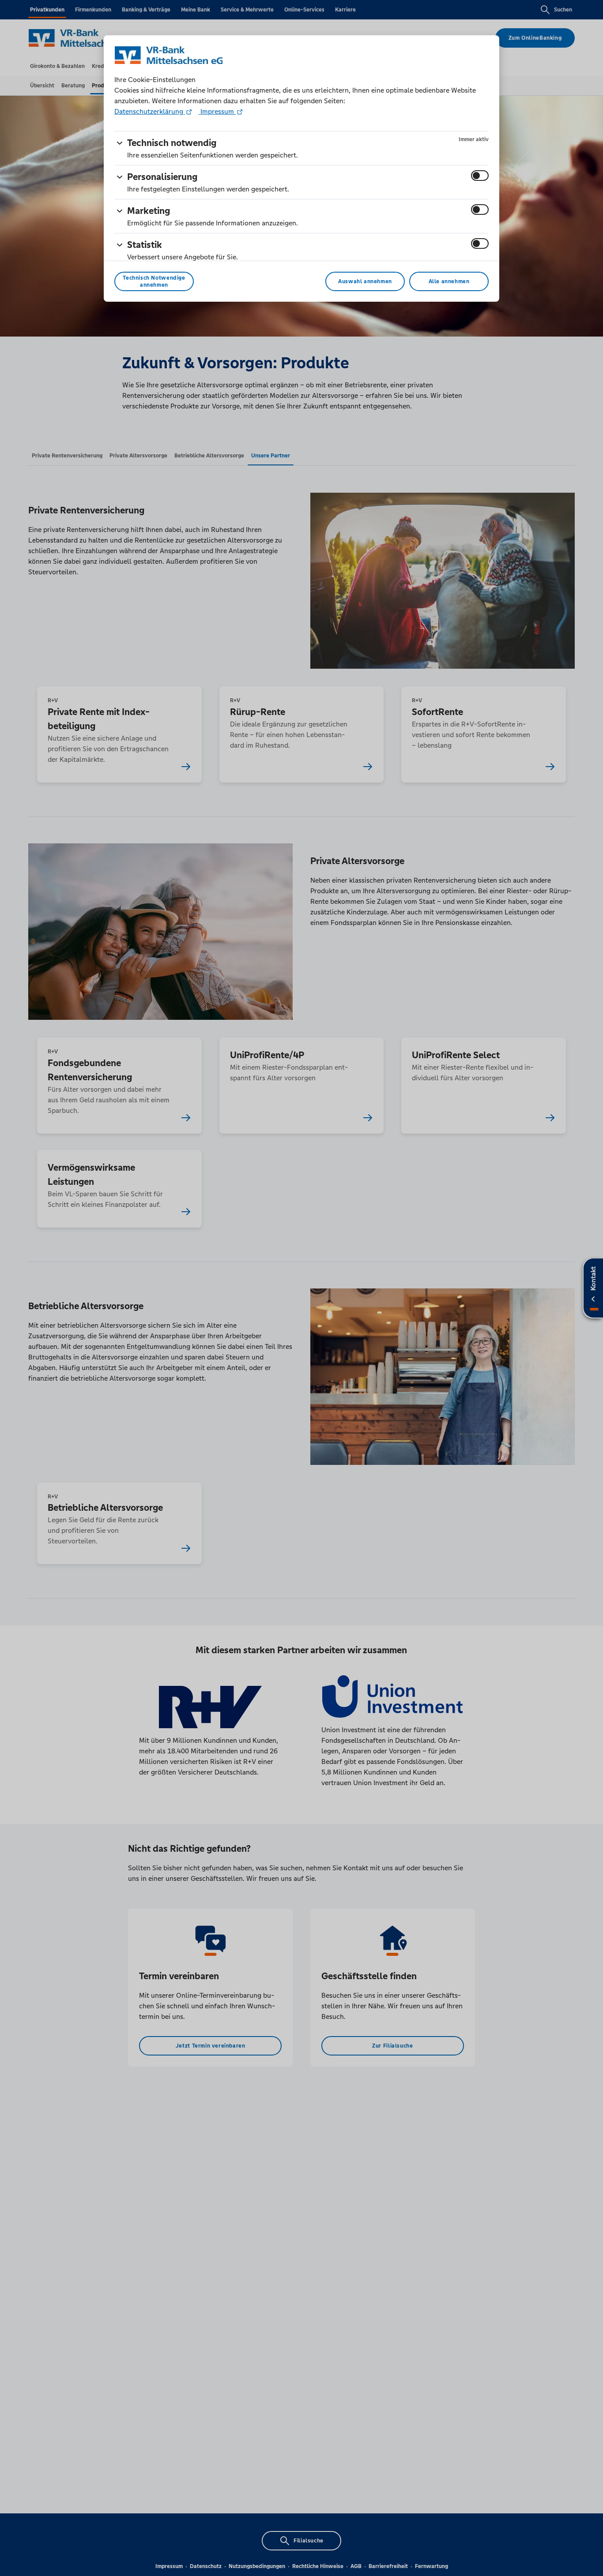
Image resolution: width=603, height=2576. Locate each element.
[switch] (480, 176)
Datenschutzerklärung (150, 111)
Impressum (217, 111)
